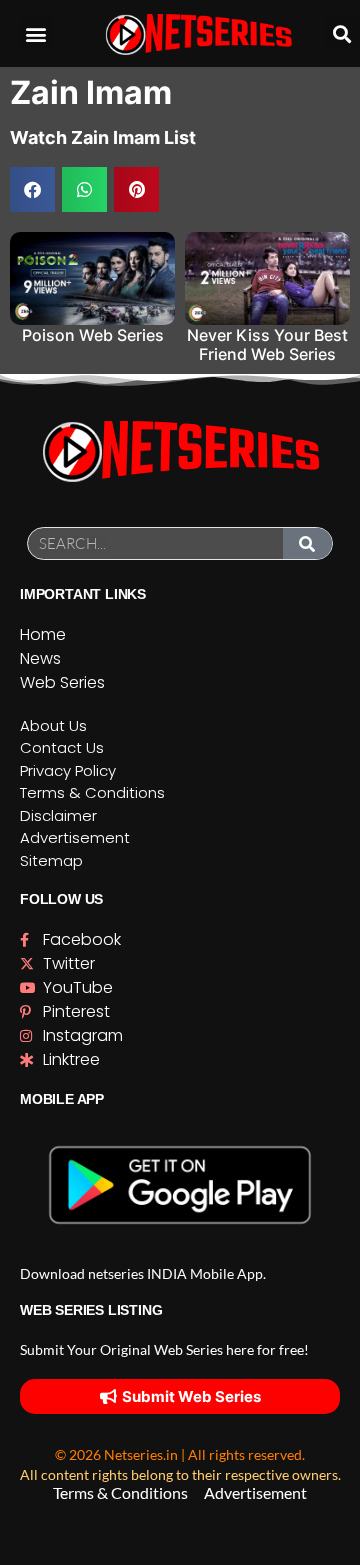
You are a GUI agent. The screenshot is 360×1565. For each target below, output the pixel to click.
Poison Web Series (93, 335)
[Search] (308, 543)
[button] (36, 33)
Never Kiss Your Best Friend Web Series (267, 344)
